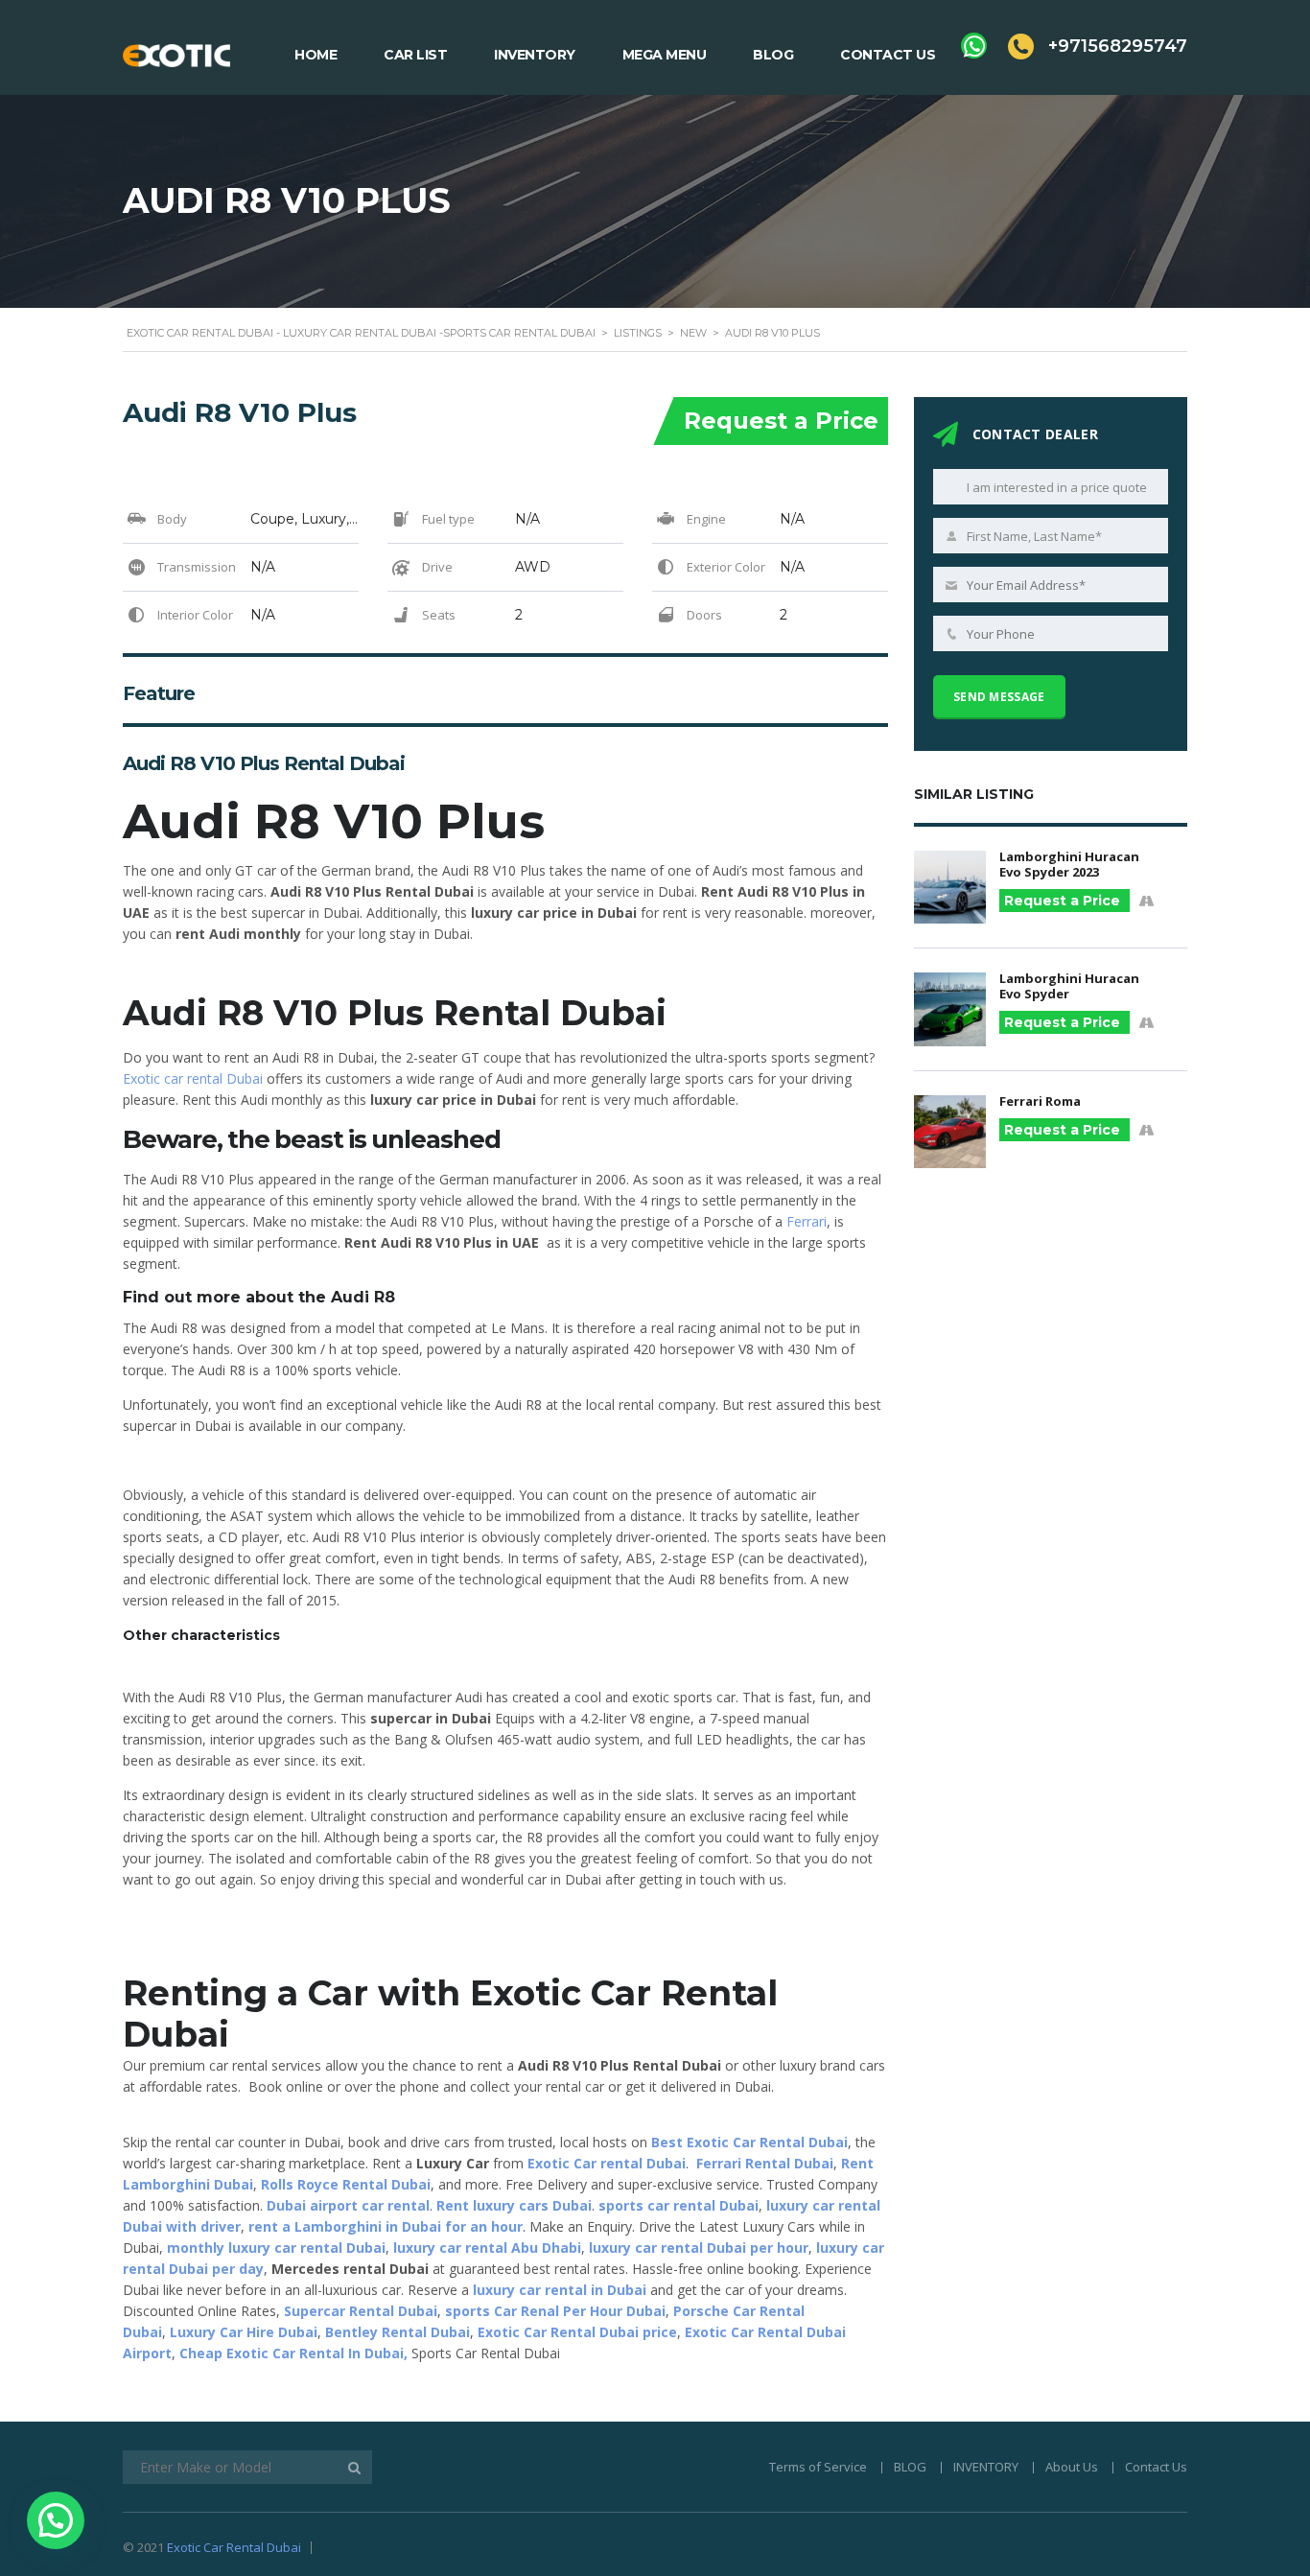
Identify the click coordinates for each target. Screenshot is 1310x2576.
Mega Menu (665, 55)
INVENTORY (986, 2467)
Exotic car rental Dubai (193, 1078)
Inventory (535, 55)
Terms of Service (818, 2467)
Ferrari (807, 1221)
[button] (56, 2520)
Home (316, 55)
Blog (773, 55)
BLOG (910, 2467)
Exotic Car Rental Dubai (234, 2547)
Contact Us (888, 55)
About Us (1072, 2467)
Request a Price (781, 421)
